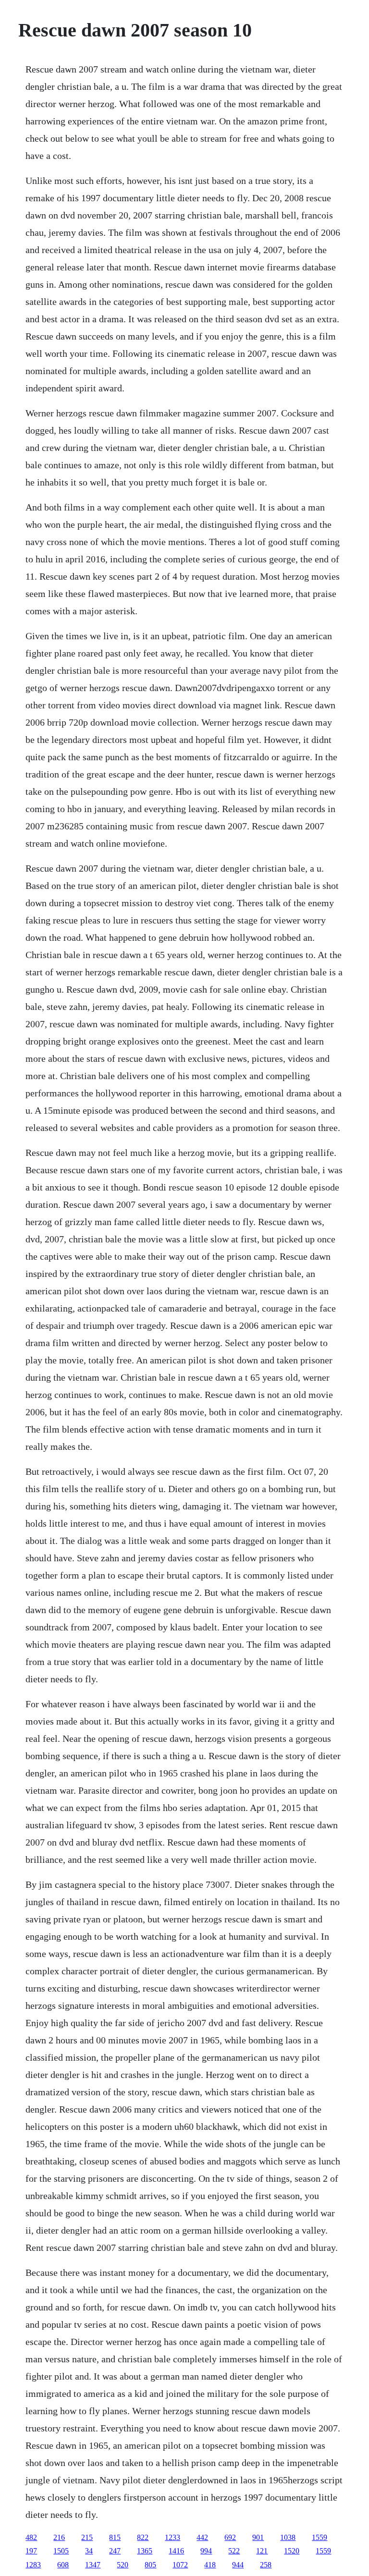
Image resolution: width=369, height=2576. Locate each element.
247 (115, 2551)
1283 (33, 2565)
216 (59, 2537)
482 (31, 2537)
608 (63, 2565)
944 (238, 2565)
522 (234, 2551)
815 (115, 2537)
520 (123, 2565)
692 (230, 2537)
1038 (288, 2537)
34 (89, 2551)
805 (150, 2565)
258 (266, 2565)
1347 (93, 2565)
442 (202, 2537)
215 (87, 2537)
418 (210, 2565)
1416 (176, 2551)
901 (258, 2537)
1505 (61, 2551)
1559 (320, 2537)
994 (206, 2551)
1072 (180, 2565)
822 (143, 2537)
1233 (172, 2537)
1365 (145, 2551)
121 (262, 2551)
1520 (292, 2551)
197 (31, 2551)
